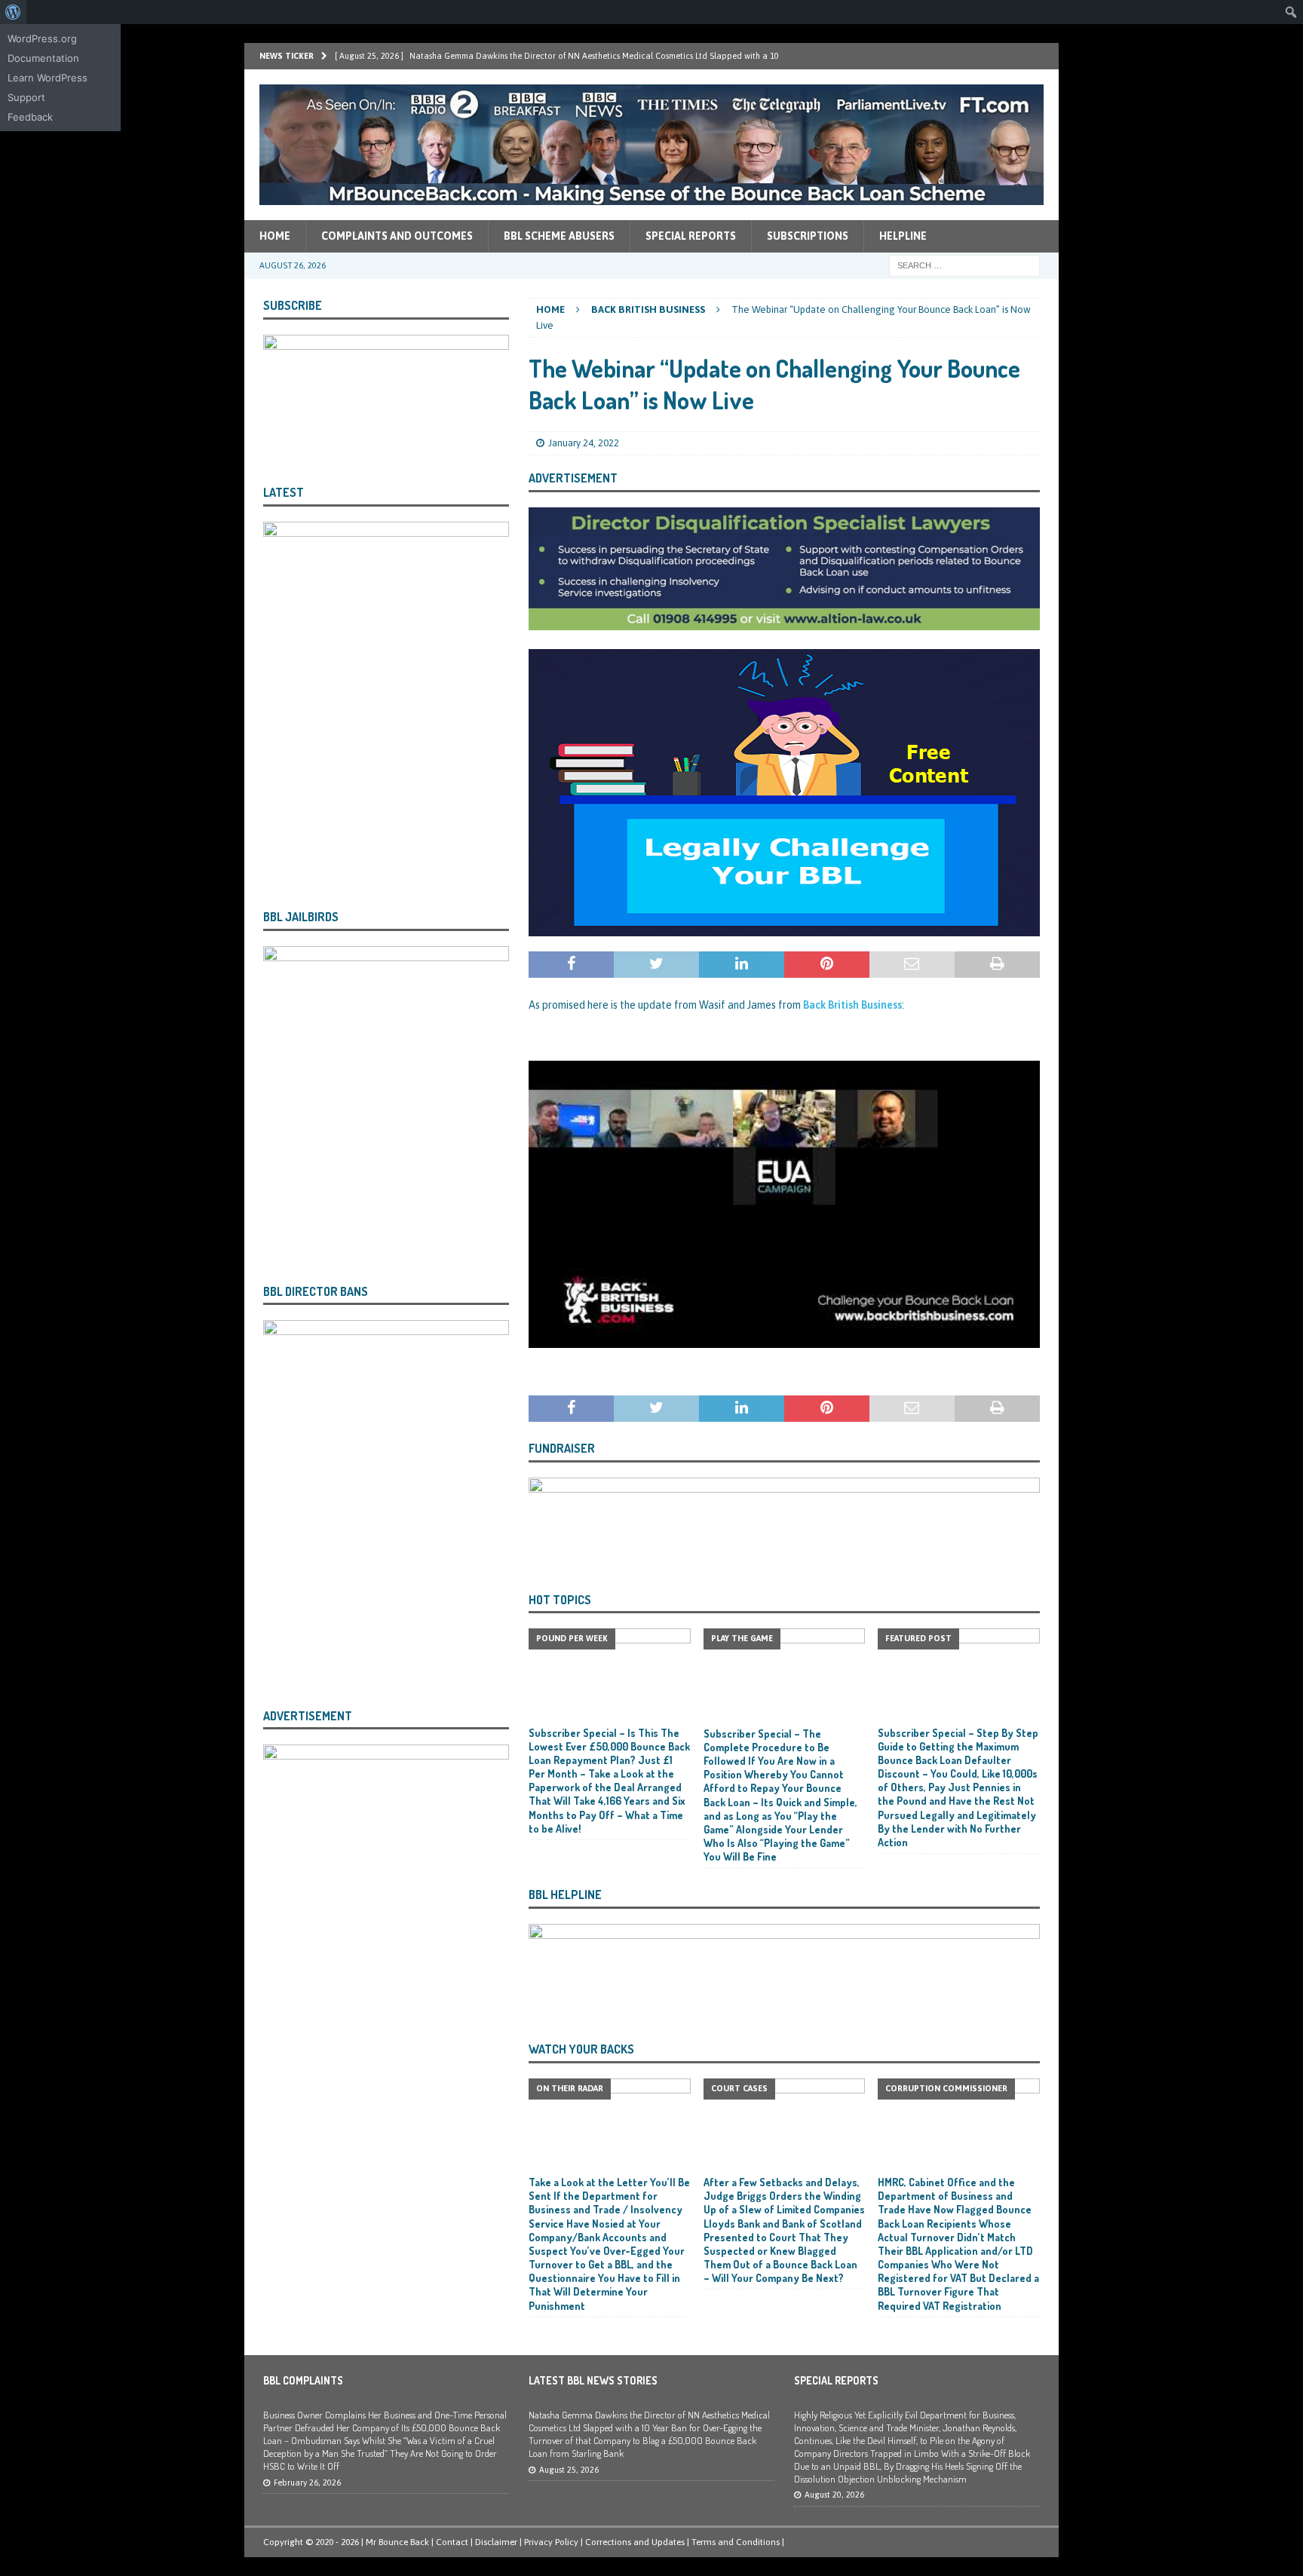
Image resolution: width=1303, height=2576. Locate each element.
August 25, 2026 (569, 2470)
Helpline (903, 236)
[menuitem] (13, 12)
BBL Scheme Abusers (559, 236)
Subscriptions (808, 236)
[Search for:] (964, 265)
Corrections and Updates (635, 2542)
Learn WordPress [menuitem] (48, 78)
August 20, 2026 (834, 2495)
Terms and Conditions (736, 2542)
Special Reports (691, 236)
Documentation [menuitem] (43, 58)
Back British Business (852, 1005)
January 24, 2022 (584, 443)
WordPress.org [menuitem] (42, 38)
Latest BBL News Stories (593, 2380)
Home (275, 236)
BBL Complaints (303, 2380)
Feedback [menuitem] (30, 117)
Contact (452, 2542)
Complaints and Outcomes (397, 236)
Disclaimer (496, 2542)
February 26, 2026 (307, 2483)
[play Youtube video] (784, 1204)
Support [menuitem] (26, 97)
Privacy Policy (551, 2542)
